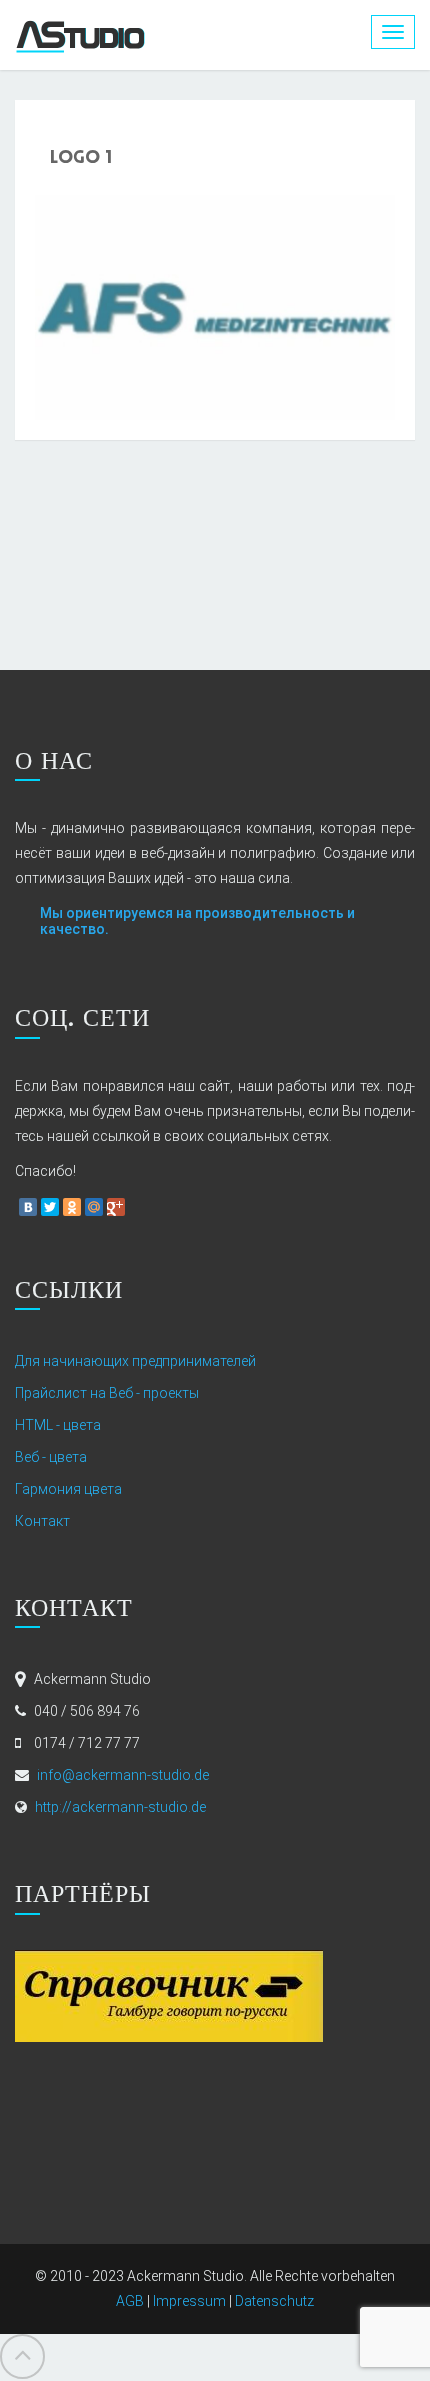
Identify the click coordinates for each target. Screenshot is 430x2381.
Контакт (42, 1521)
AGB (130, 2301)
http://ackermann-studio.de (120, 1807)
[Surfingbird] (138, 1207)
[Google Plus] (116, 1207)
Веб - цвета (51, 1457)
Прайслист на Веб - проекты (107, 1393)
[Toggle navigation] (393, 32)
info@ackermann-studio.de (123, 1775)
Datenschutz (274, 2301)
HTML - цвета (58, 1425)
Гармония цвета (68, 1489)
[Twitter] (50, 1207)
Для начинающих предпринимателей (135, 1361)
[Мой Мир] (94, 1207)
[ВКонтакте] (28, 1207)
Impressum (189, 2301)
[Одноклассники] (72, 1207)
